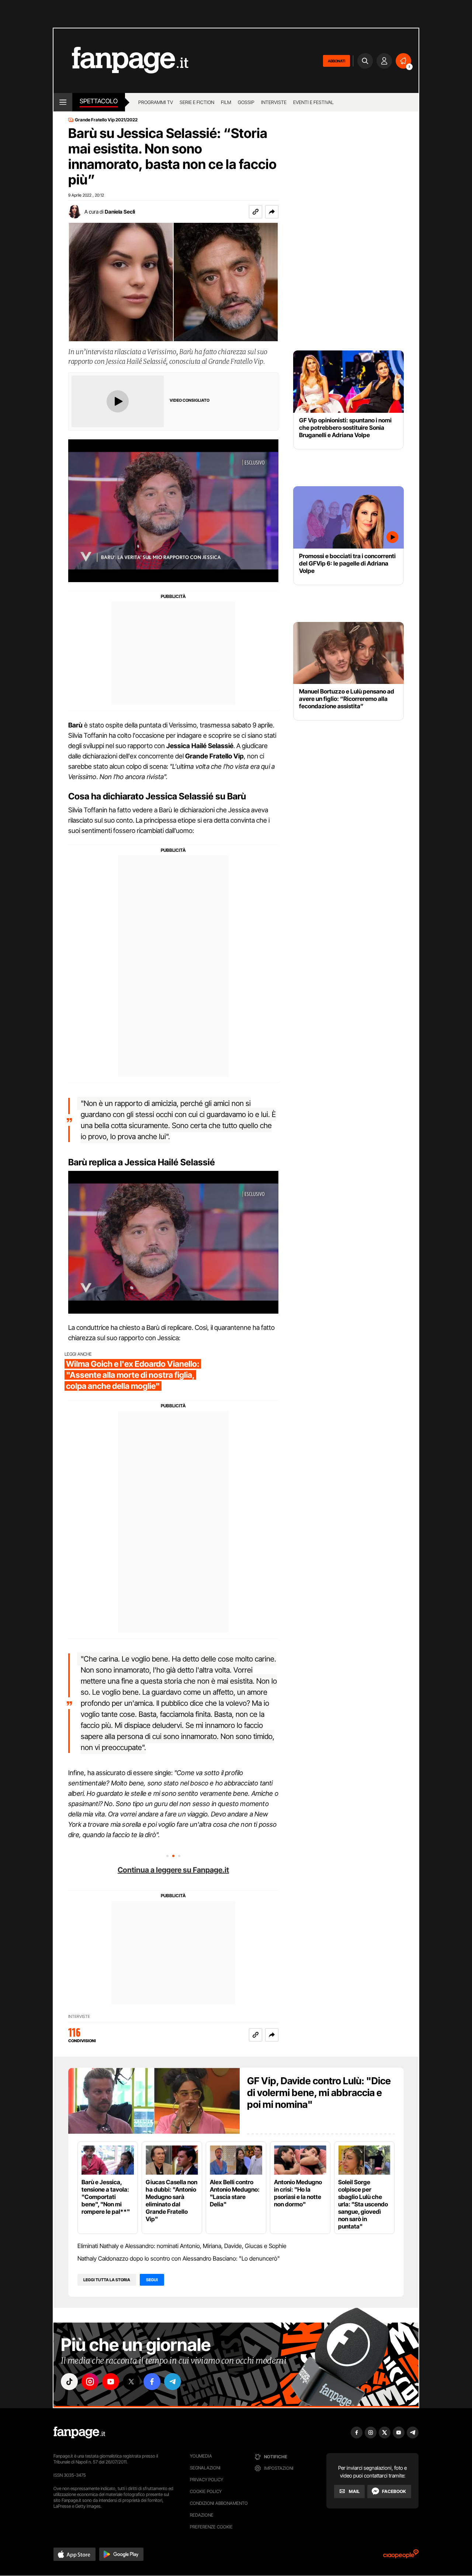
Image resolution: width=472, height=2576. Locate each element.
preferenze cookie (211, 2527)
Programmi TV (156, 102)
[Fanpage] (79, 2432)
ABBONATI (336, 61)
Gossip (246, 102)
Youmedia (201, 2456)
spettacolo (99, 101)
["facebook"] (152, 2382)
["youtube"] (111, 2382)
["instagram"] (90, 2382)
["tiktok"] (69, 2382)
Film (226, 102)
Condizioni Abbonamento (219, 2503)
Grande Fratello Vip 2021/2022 (106, 120)
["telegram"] (173, 2382)
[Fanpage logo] (121, 61)
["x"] (131, 2382)
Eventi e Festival (313, 102)
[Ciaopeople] (401, 2556)
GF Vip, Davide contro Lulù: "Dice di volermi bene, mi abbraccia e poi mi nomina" (319, 2093)
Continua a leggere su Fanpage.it (173, 1870)
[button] (272, 212)
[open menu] (63, 102)
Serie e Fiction (197, 102)
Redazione (202, 2515)
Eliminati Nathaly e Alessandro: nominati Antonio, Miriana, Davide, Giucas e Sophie (182, 2246)
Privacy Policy (206, 2480)
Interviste (274, 102)
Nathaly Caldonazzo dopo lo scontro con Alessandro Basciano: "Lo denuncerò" (179, 2258)
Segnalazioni (205, 2468)
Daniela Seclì (120, 212)
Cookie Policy (206, 2491)
